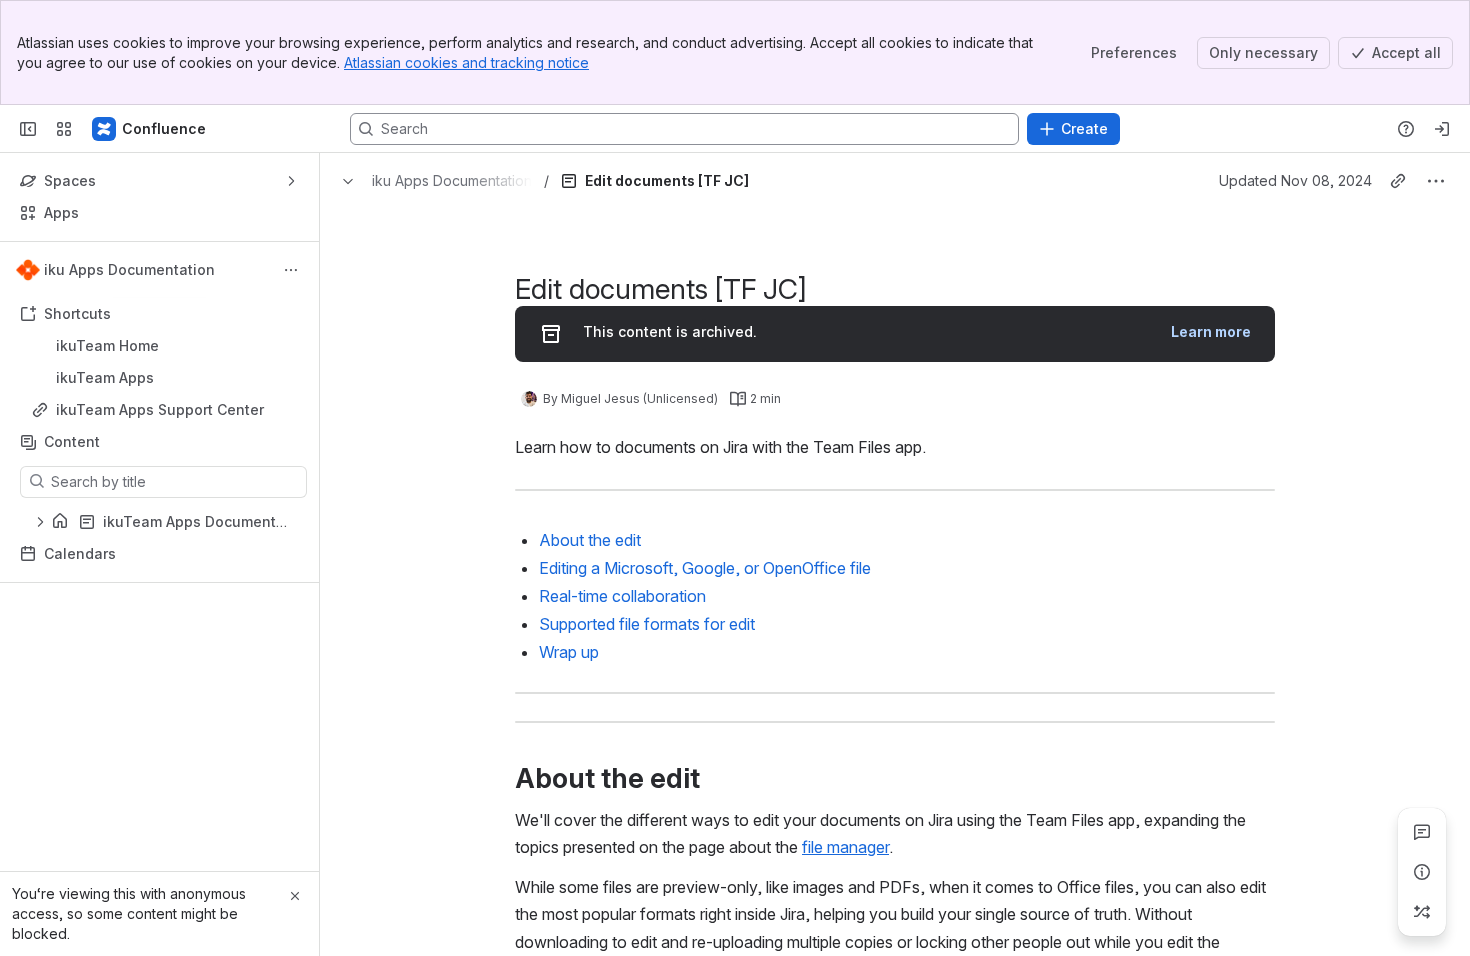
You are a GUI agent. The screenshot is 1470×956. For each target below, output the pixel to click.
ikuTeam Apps (165, 378)
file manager (845, 847)
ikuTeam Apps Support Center (160, 409)
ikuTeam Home (107, 345)
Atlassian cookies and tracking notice (466, 62)
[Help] (1406, 129)
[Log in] (1442, 129)
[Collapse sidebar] (28, 129)
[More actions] (291, 270)
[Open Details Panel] (1422, 872)
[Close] (295, 896)
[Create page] (1422, 912)
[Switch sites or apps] (64, 129)
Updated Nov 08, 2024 (1295, 180)
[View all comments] (1422, 832)
